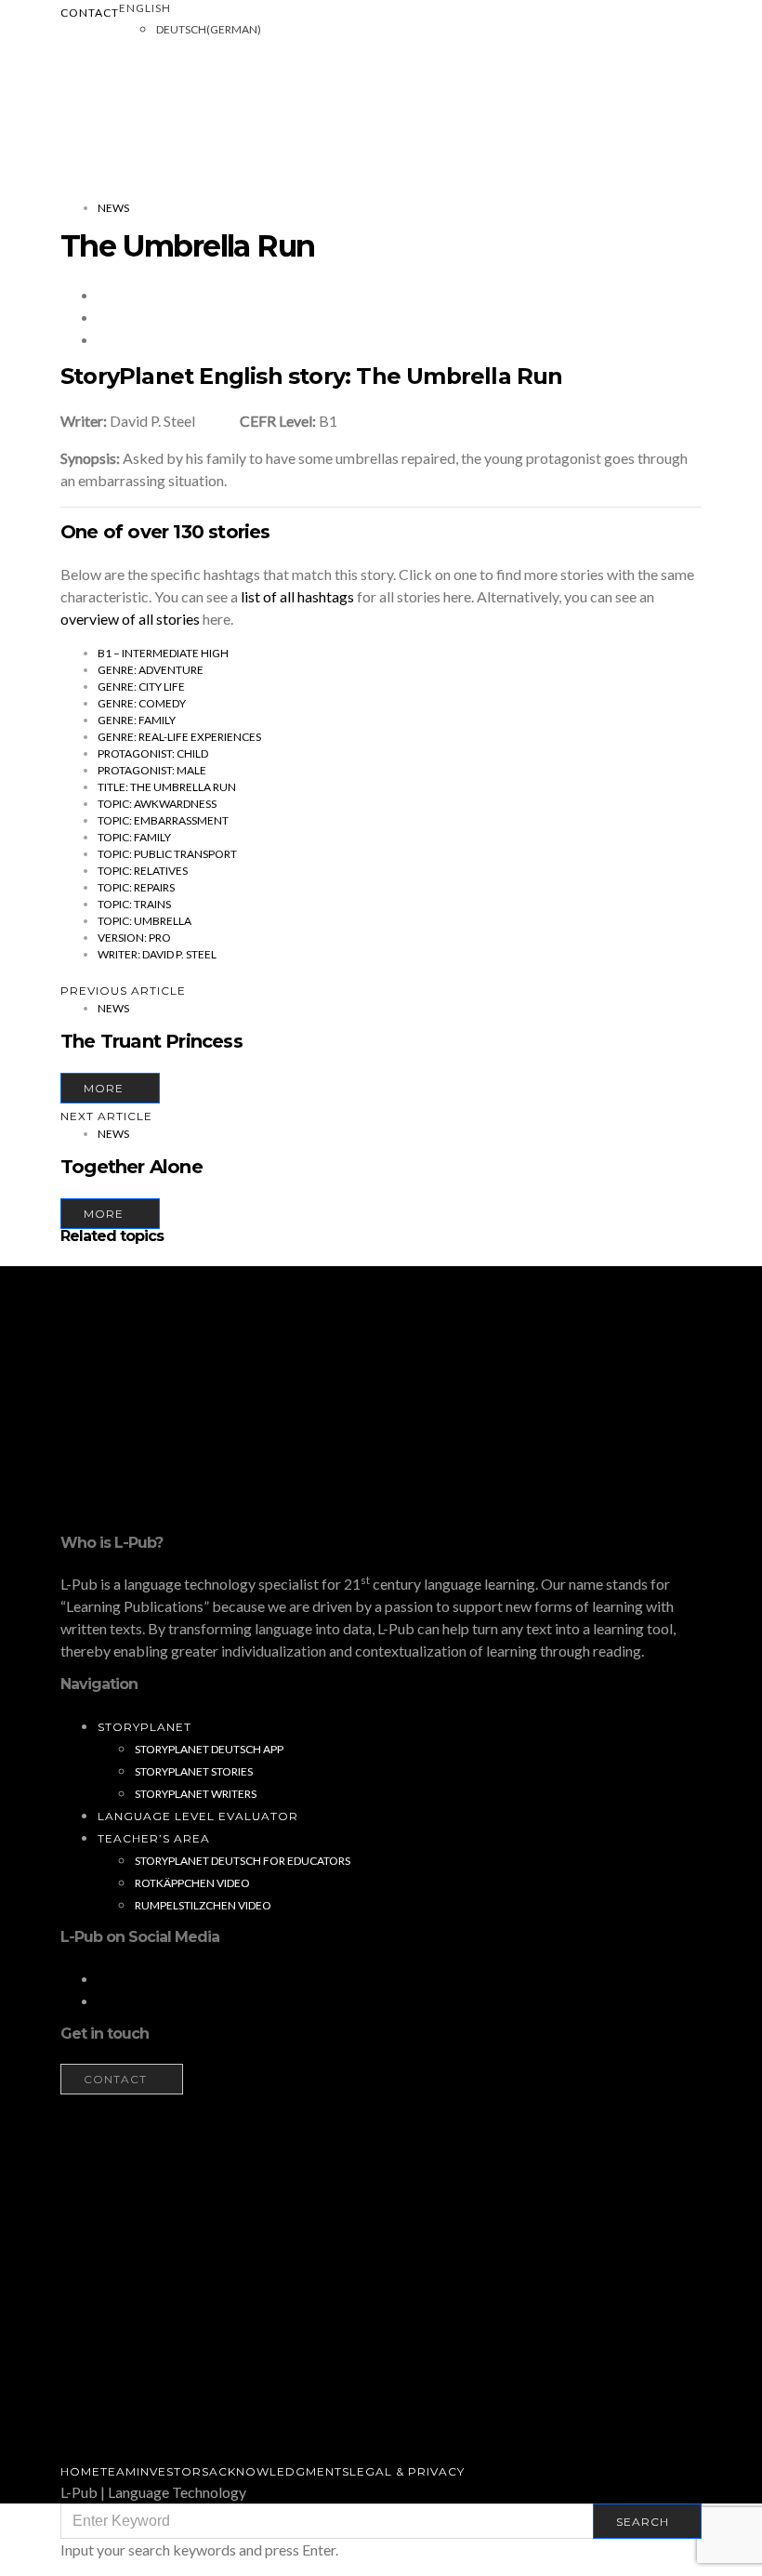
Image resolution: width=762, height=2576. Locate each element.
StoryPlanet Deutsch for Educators (243, 1861)
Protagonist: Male (152, 770)
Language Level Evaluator (198, 1816)
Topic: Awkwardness (157, 804)
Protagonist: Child (153, 753)
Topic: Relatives (143, 871)
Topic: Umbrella (145, 921)
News (113, 208)
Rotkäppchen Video (192, 1883)
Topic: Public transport (167, 854)
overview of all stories (130, 619)
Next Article (106, 1116)
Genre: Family (137, 720)
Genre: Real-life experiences (179, 737)
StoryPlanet (145, 1727)
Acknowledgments (279, 2471)
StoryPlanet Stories (194, 1771)
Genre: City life (141, 687)
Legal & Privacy (407, 2471)
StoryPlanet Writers (196, 1794)
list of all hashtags (297, 596)
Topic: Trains (134, 904)
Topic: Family (134, 837)
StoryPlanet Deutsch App (209, 1749)
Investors (173, 2471)
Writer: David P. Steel (157, 954)
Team (118, 2471)
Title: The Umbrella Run (167, 787)
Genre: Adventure (151, 670)
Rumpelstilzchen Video (203, 1905)
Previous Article (123, 991)
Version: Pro (134, 938)
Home (80, 2471)
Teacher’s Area (154, 1838)
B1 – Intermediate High (163, 653)
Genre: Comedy (142, 703)
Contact (90, 13)
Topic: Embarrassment (163, 820)
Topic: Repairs (136, 887)
